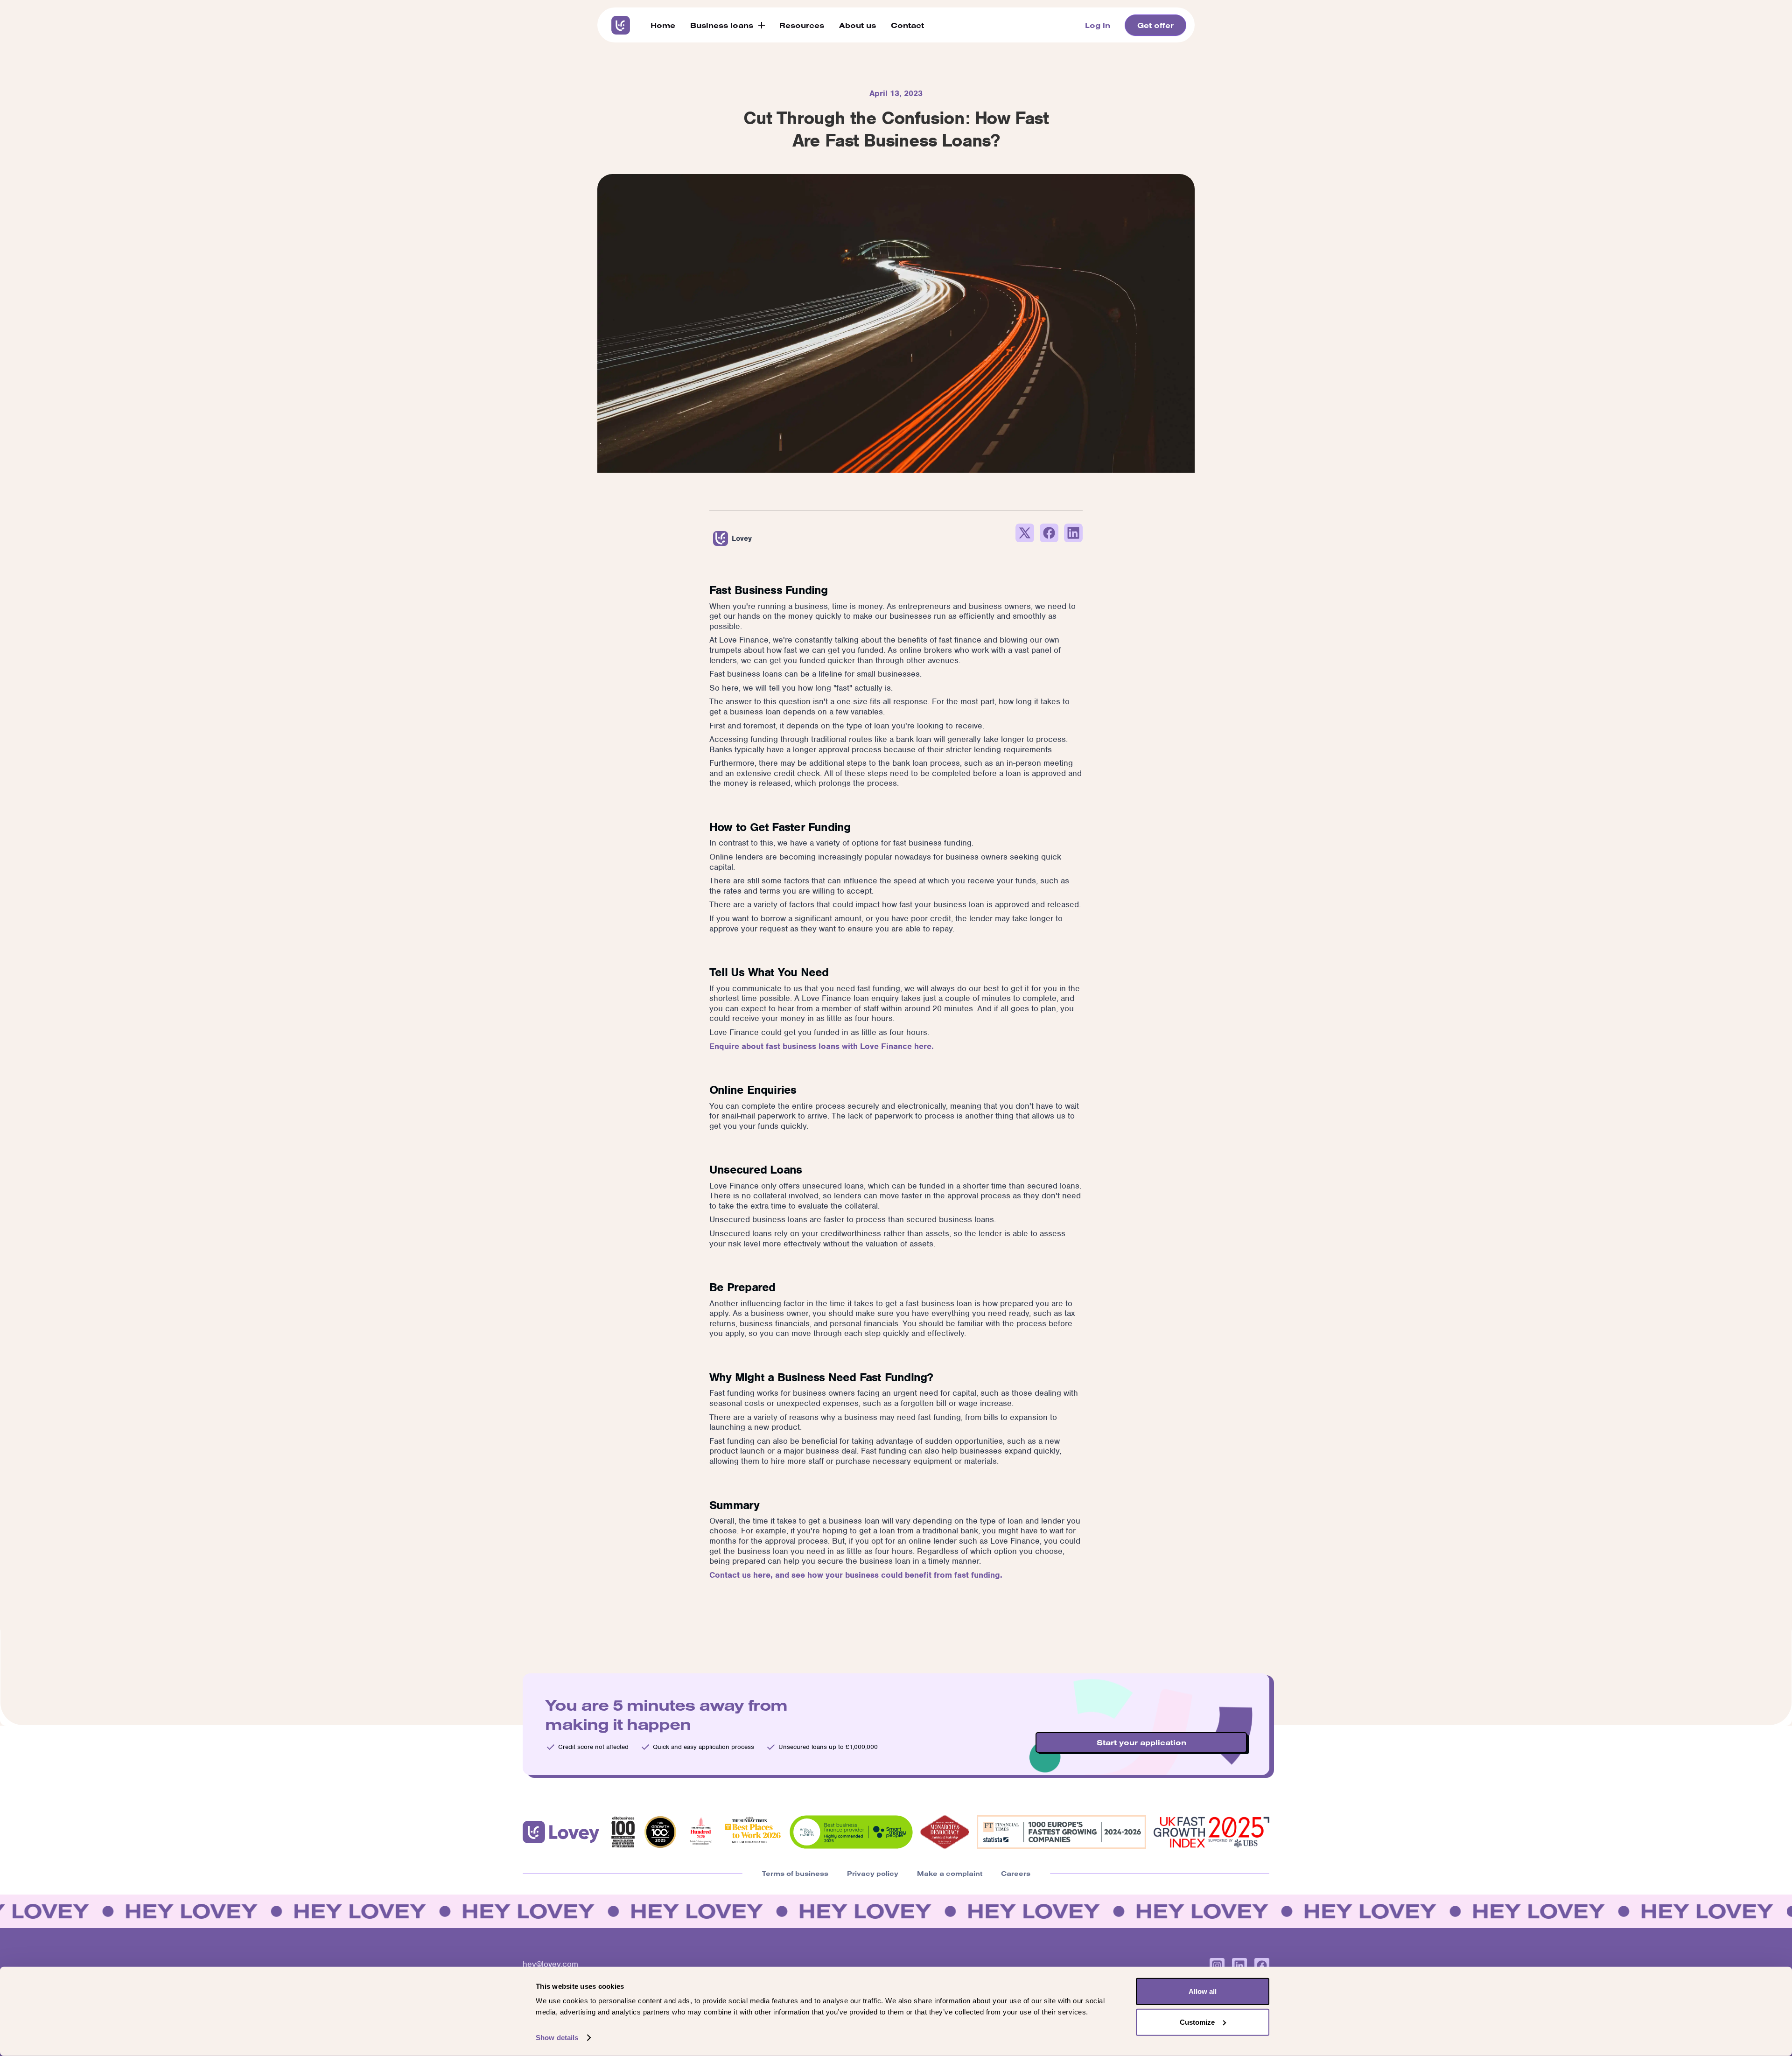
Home (663, 25)
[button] (727, 25)
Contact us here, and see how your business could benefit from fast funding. (856, 1575)
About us (857, 25)
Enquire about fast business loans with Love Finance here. (822, 1046)
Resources (802, 25)
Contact (907, 25)
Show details (557, 2038)
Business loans (722, 25)
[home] (621, 25)
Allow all (1203, 1991)
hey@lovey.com (550, 1964)
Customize (1197, 2022)
